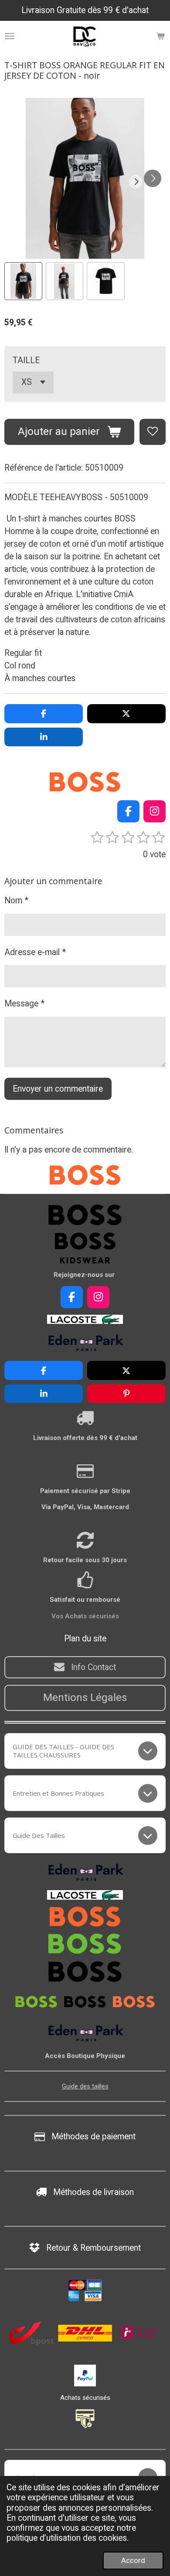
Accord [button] (133, 2560)
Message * (24, 1004)
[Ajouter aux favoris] (153, 432)
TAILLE (26, 360)
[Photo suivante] (153, 178)
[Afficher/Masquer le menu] (10, 36)
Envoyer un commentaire (58, 1089)
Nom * (16, 900)
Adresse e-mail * (35, 952)
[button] (23, 281)
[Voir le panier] (160, 36)
